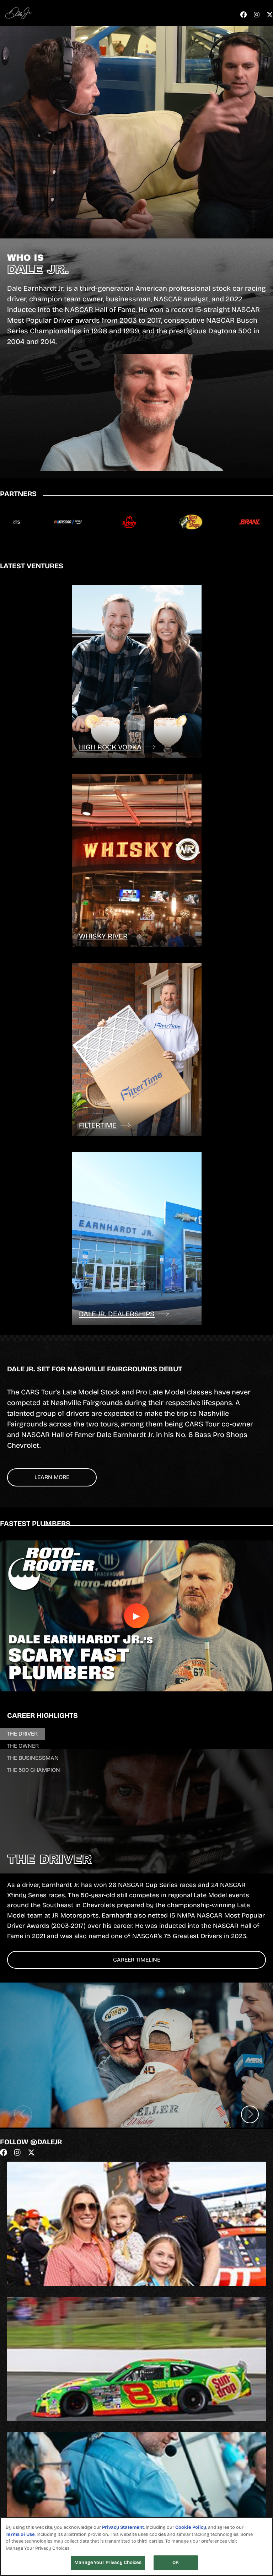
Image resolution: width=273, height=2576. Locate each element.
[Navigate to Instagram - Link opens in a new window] (257, 15)
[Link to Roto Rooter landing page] (115, 522)
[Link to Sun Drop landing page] (176, 522)
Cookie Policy (191, 2527)
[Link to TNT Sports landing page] (238, 522)
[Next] (250, 2114)
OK (176, 2562)
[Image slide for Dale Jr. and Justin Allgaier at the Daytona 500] (136, 2055)
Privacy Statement (123, 2527)
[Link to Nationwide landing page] (53, 522)
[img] (136, 2227)
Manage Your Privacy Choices (108, 2562)
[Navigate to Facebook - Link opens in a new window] (243, 15)
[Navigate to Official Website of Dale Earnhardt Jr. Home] (19, 13)
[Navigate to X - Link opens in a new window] (270, 15)
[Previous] (23, 2114)
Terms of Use (20, 2534)
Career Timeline (137, 1960)
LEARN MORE (52, 1477)
